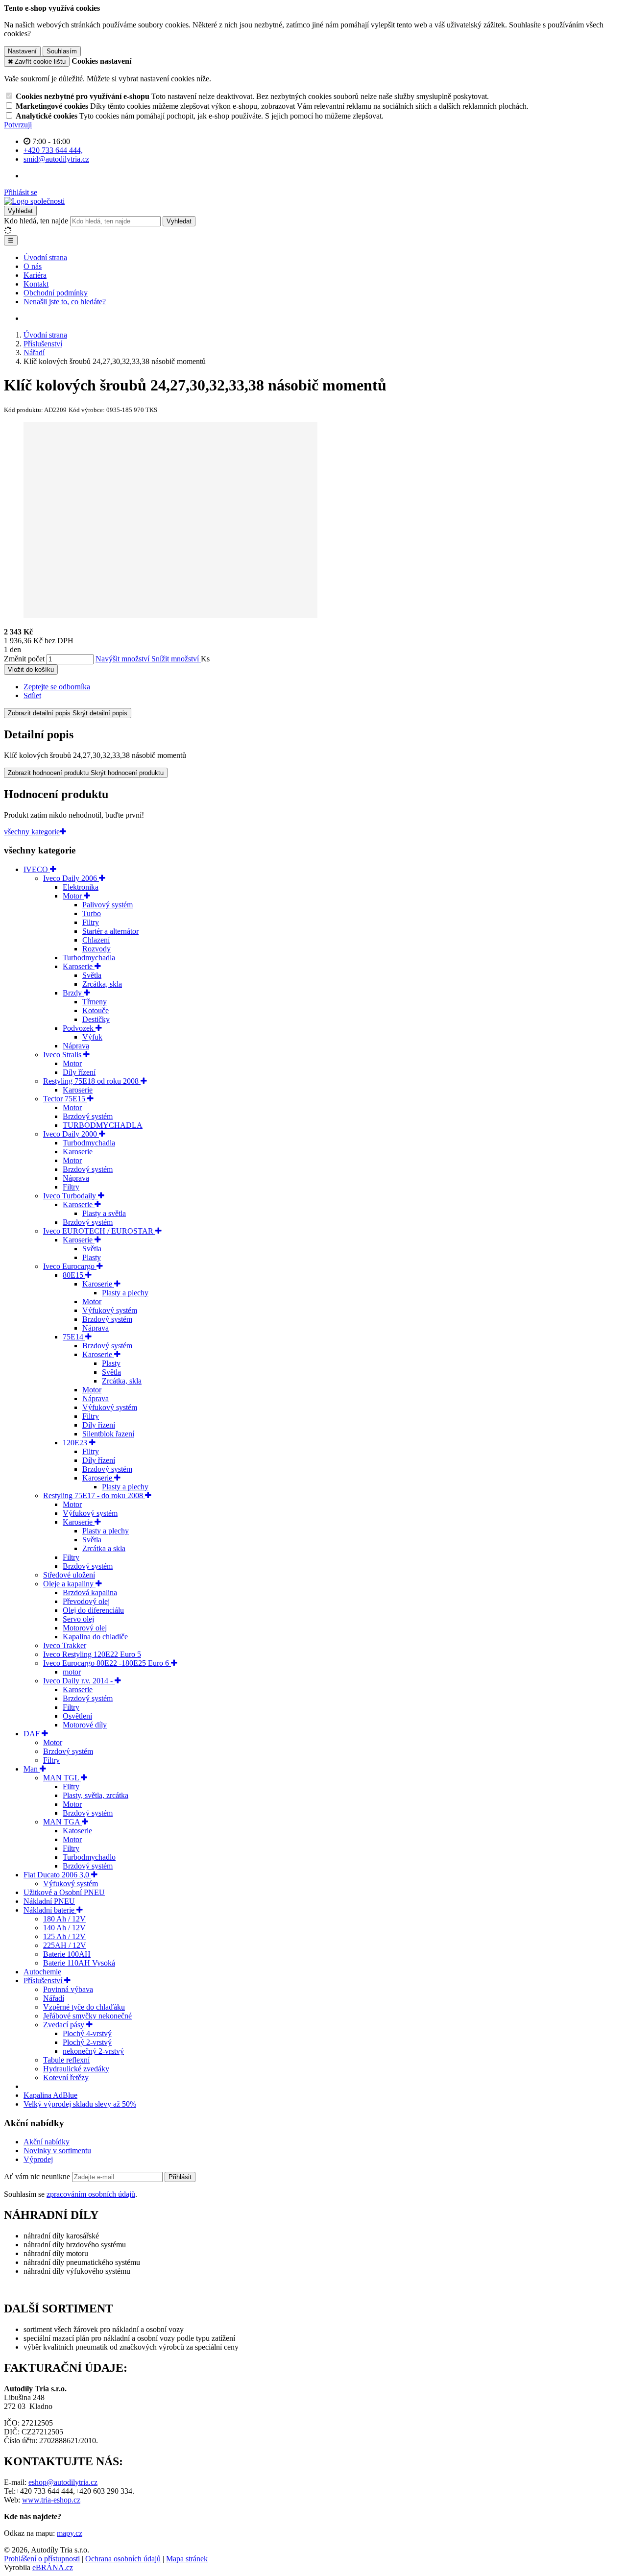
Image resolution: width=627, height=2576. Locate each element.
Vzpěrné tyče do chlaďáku (84, 2007)
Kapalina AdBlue (50, 2095)
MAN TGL (62, 1778)
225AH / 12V (65, 1945)
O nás (33, 266)
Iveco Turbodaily (71, 1196)
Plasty (92, 1257)
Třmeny (95, 1002)
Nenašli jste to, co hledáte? (65, 302)
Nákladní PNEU (49, 1901)
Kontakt (36, 284)
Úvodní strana (45, 257)
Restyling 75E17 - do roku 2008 (94, 1495)
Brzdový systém (88, 1116)
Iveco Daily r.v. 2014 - (79, 1681)
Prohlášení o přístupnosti (42, 2559)
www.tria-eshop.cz (51, 2500)
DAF (33, 1734)
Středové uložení (69, 1575)
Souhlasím (62, 51)
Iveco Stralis (63, 1055)
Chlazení (96, 940)
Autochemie (42, 1972)
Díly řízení (79, 1072)
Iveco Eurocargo (70, 1266)
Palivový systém (108, 905)
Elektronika (81, 887)
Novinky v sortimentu (57, 2151)
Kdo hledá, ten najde (36, 221)
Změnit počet (24, 659)
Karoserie (79, 966)
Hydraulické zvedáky (76, 2069)
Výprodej (38, 2159)
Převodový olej (86, 1601)
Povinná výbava (68, 1989)
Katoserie (77, 1831)
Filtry (91, 922)
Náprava (76, 1046)
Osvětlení (77, 1716)
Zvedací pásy (65, 2025)
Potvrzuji (18, 125)
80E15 (74, 1275)
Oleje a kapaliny (69, 1584)
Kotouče (96, 1010)
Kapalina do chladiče (95, 1637)
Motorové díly (85, 1725)
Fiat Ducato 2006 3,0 (57, 1875)
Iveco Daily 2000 (71, 1134)
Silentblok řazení (108, 1434)
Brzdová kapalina (90, 1592)
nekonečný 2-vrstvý (93, 2051)
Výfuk (92, 1037)
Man (32, 1769)
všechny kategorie (32, 832)
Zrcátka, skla (102, 984)
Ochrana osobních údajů (123, 2559)
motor (72, 1672)
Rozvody (96, 949)
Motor (73, 896)
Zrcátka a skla (104, 1548)
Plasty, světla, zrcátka (96, 1795)
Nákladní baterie (50, 1910)
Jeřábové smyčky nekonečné (87, 2016)
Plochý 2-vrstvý (87, 2042)
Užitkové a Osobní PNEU (64, 1892)
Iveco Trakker (65, 1645)
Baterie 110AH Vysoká (79, 1963)
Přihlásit (180, 2177)
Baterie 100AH (67, 1954)
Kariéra (35, 275)
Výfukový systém (110, 1310)
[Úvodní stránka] (34, 201)
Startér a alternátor (110, 931)
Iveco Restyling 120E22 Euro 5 (92, 1654)
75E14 (74, 1337)
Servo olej (78, 1619)
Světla (92, 975)
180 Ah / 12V (64, 1919)
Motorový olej (85, 1628)
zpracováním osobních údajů (91, 2194)
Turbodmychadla (89, 958)
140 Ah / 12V (64, 1928)
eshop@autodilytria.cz (63, 2482)
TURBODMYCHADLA (103, 1125)
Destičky (96, 1019)
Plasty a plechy (125, 1293)
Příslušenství (44, 1981)
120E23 (76, 1443)
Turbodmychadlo (89, 1857)
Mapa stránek (187, 2559)
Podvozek (79, 1028)
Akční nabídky (47, 2142)
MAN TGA (62, 1822)
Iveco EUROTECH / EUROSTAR (99, 1231)
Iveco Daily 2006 (71, 878)
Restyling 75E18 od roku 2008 (92, 1081)
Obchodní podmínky (56, 293)
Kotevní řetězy (66, 2078)
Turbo (92, 913)
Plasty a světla (104, 1213)
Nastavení (22, 51)
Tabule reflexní (66, 2060)
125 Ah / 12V (64, 1936)
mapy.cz (70, 2533)
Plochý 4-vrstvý (87, 2033)
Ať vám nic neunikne (38, 2176)
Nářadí (54, 1998)
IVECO (37, 869)
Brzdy (73, 993)
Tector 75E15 (65, 1099)
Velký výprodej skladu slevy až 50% (80, 2104)
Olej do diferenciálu (93, 1610)
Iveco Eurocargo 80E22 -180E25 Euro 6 (107, 1663)
